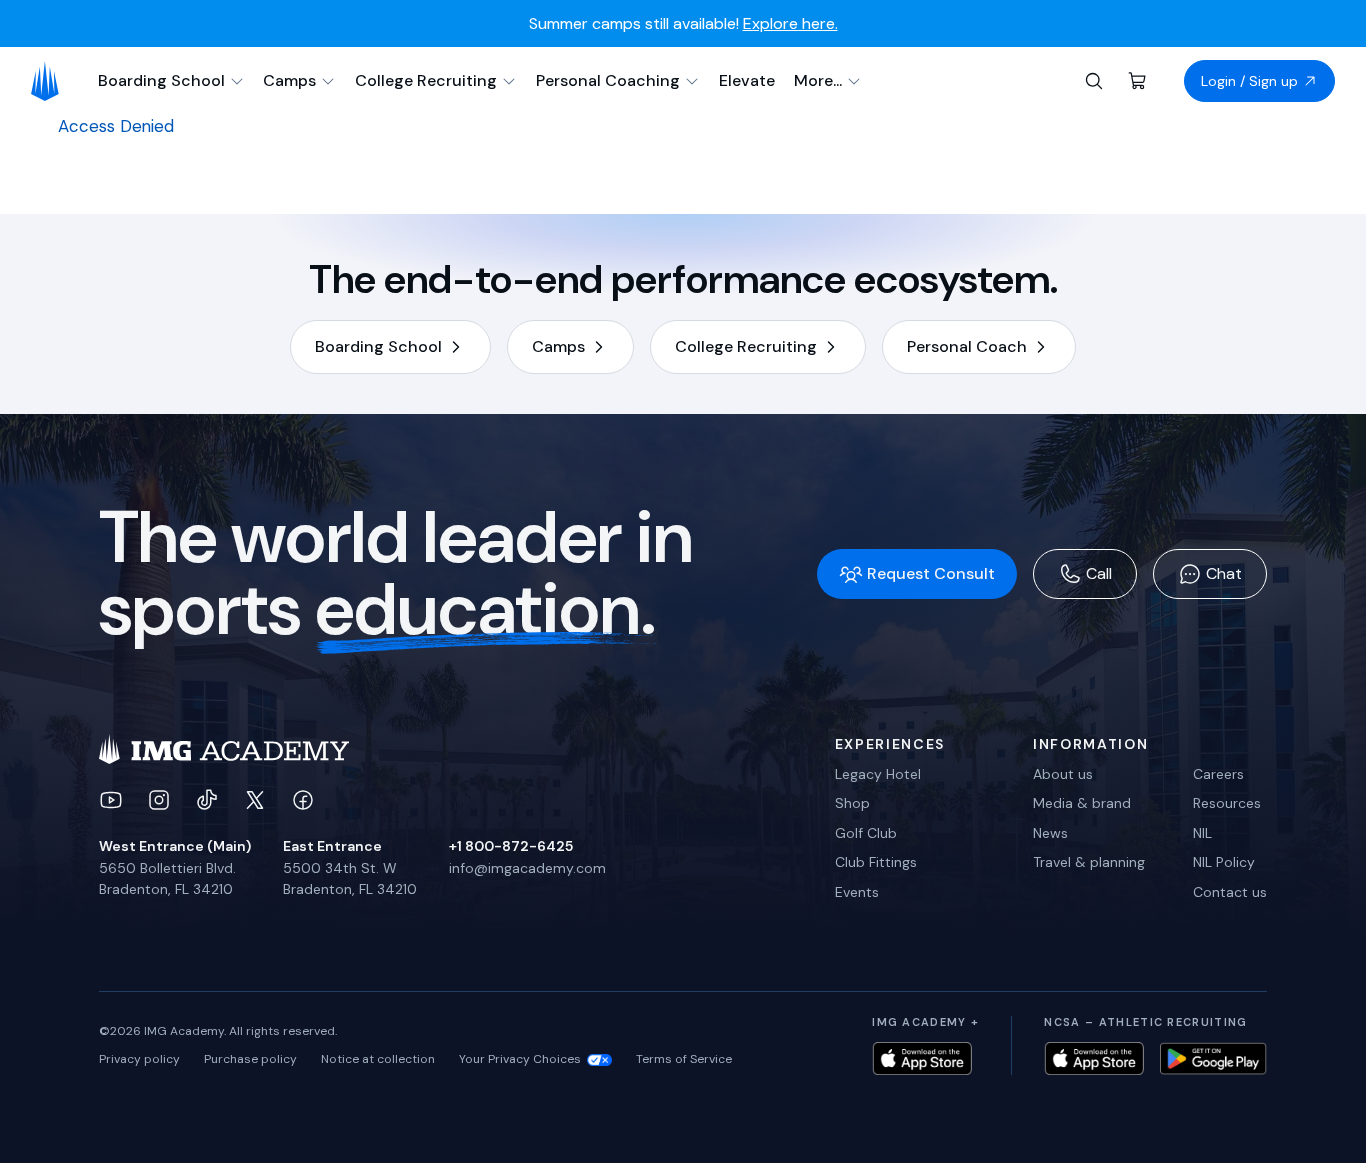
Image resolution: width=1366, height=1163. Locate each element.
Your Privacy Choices (520, 1059)
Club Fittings (876, 862)
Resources (1227, 803)
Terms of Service (684, 1059)
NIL (1202, 833)
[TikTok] (207, 800)
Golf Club (866, 833)
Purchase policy (250, 1059)
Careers (1218, 774)
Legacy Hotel (878, 774)
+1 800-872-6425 (511, 846)
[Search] (1094, 81)
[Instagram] (159, 800)
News (1050, 833)
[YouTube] (111, 800)
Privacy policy (139, 1059)
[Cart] (1138, 81)
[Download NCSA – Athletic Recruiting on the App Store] (1094, 1058)
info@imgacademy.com (527, 868)
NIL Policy (1224, 862)
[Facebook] (303, 800)
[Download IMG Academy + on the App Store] (922, 1058)
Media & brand (1082, 803)
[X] (255, 800)
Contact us (1230, 892)
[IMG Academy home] (51, 81)
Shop (852, 803)
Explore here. (790, 24)
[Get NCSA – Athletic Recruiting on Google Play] (1213, 1058)
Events (857, 892)
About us (1063, 774)
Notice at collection (378, 1059)
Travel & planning (1089, 862)
